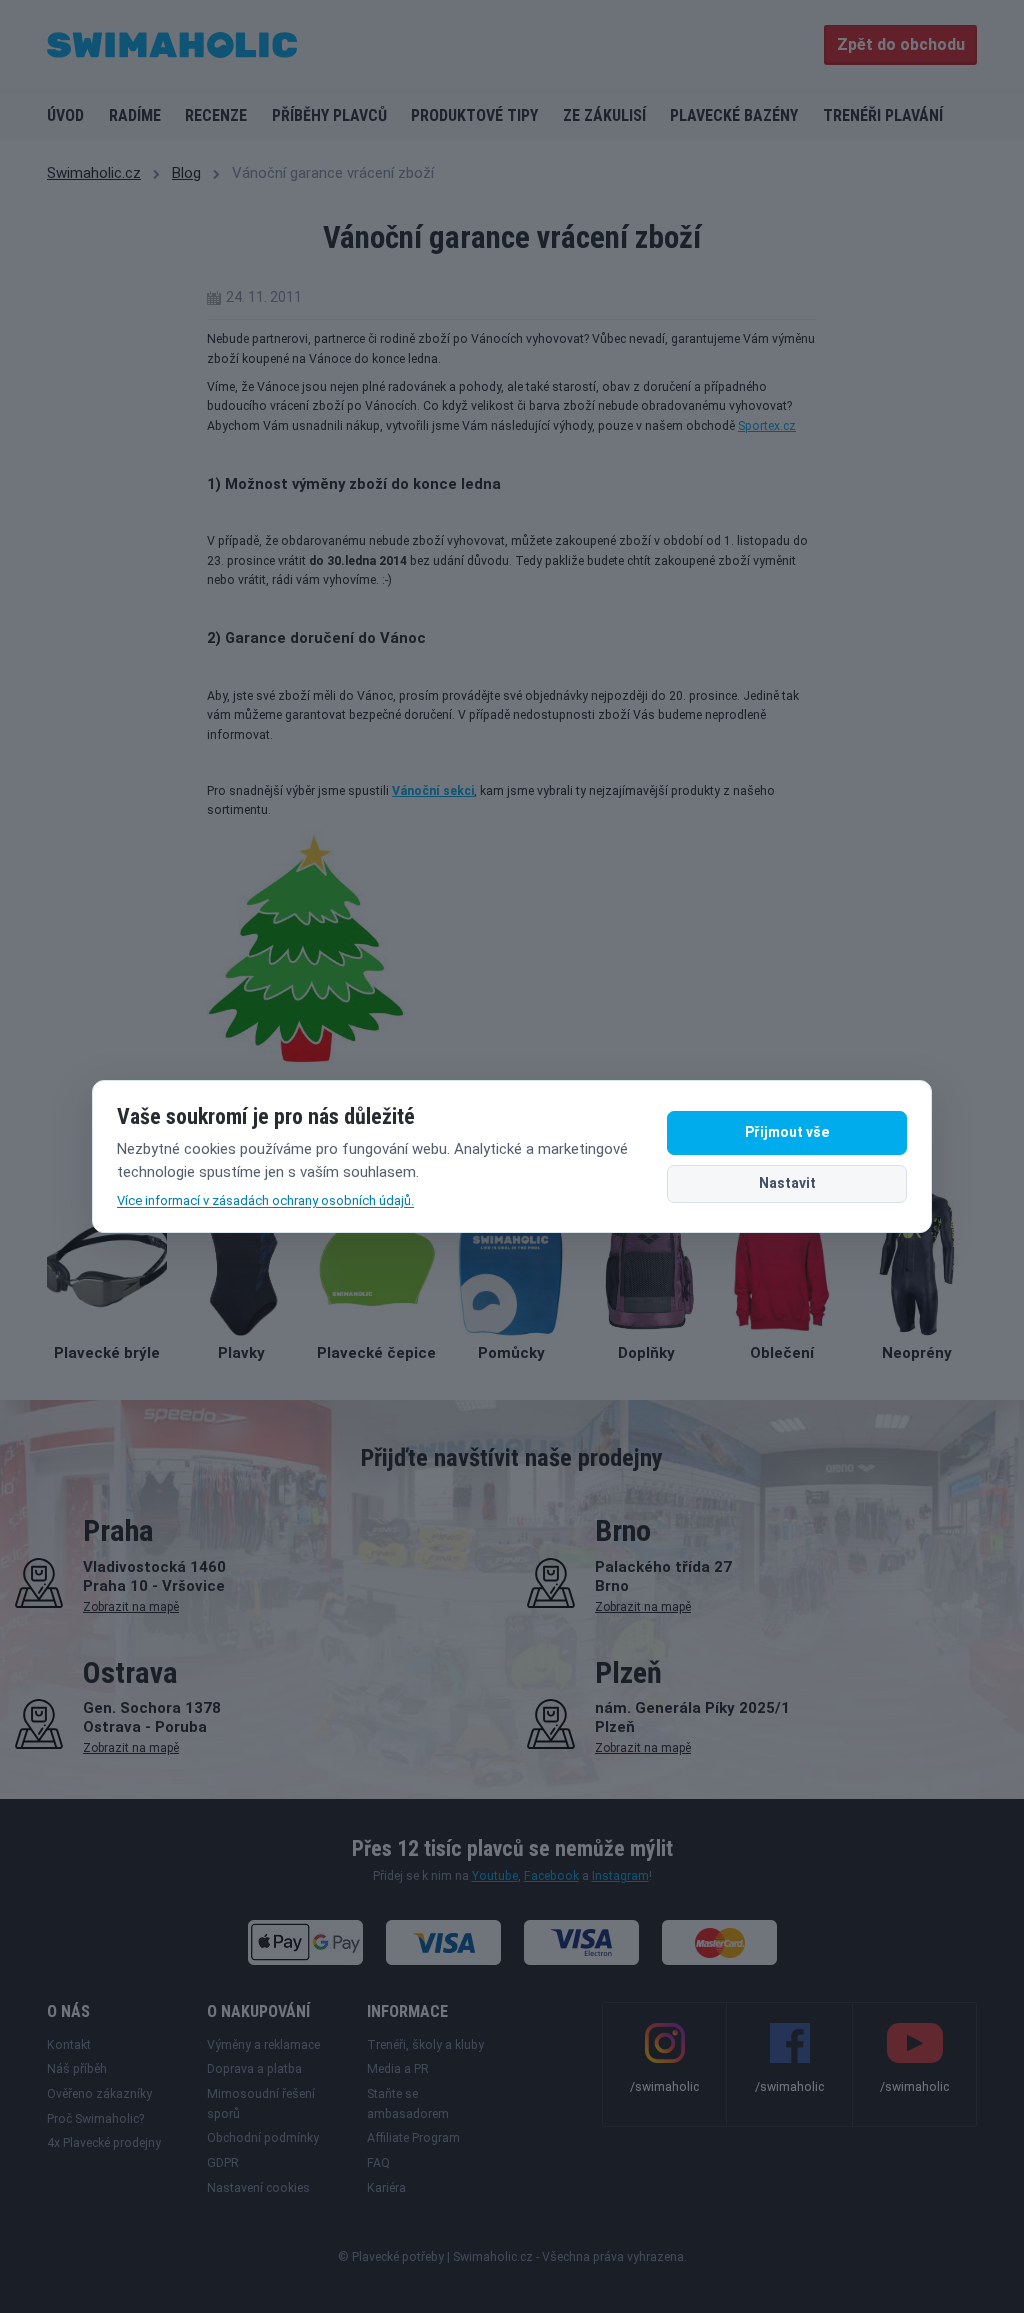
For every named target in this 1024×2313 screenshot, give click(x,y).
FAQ (378, 2163)
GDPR (223, 2163)
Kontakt (69, 2045)
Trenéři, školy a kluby (425, 2045)
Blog (186, 173)
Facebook (551, 1876)
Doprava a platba (254, 2069)
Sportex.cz (767, 426)
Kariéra (386, 2188)
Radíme (135, 115)
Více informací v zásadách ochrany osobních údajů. (265, 1200)
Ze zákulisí (604, 115)
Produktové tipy (474, 115)
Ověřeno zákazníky (99, 2094)
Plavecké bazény (734, 115)
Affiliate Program (413, 2138)
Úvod (65, 115)
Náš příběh (77, 2069)
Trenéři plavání (883, 115)
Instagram (620, 1876)
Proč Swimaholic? (95, 2119)
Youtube (495, 1876)
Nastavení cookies (258, 2188)
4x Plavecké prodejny (104, 2143)
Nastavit (787, 1183)
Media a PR (398, 2069)
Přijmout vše (787, 1132)
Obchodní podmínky (263, 2138)
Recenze (216, 115)
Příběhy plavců (329, 115)
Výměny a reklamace (263, 2045)
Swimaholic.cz (94, 173)
